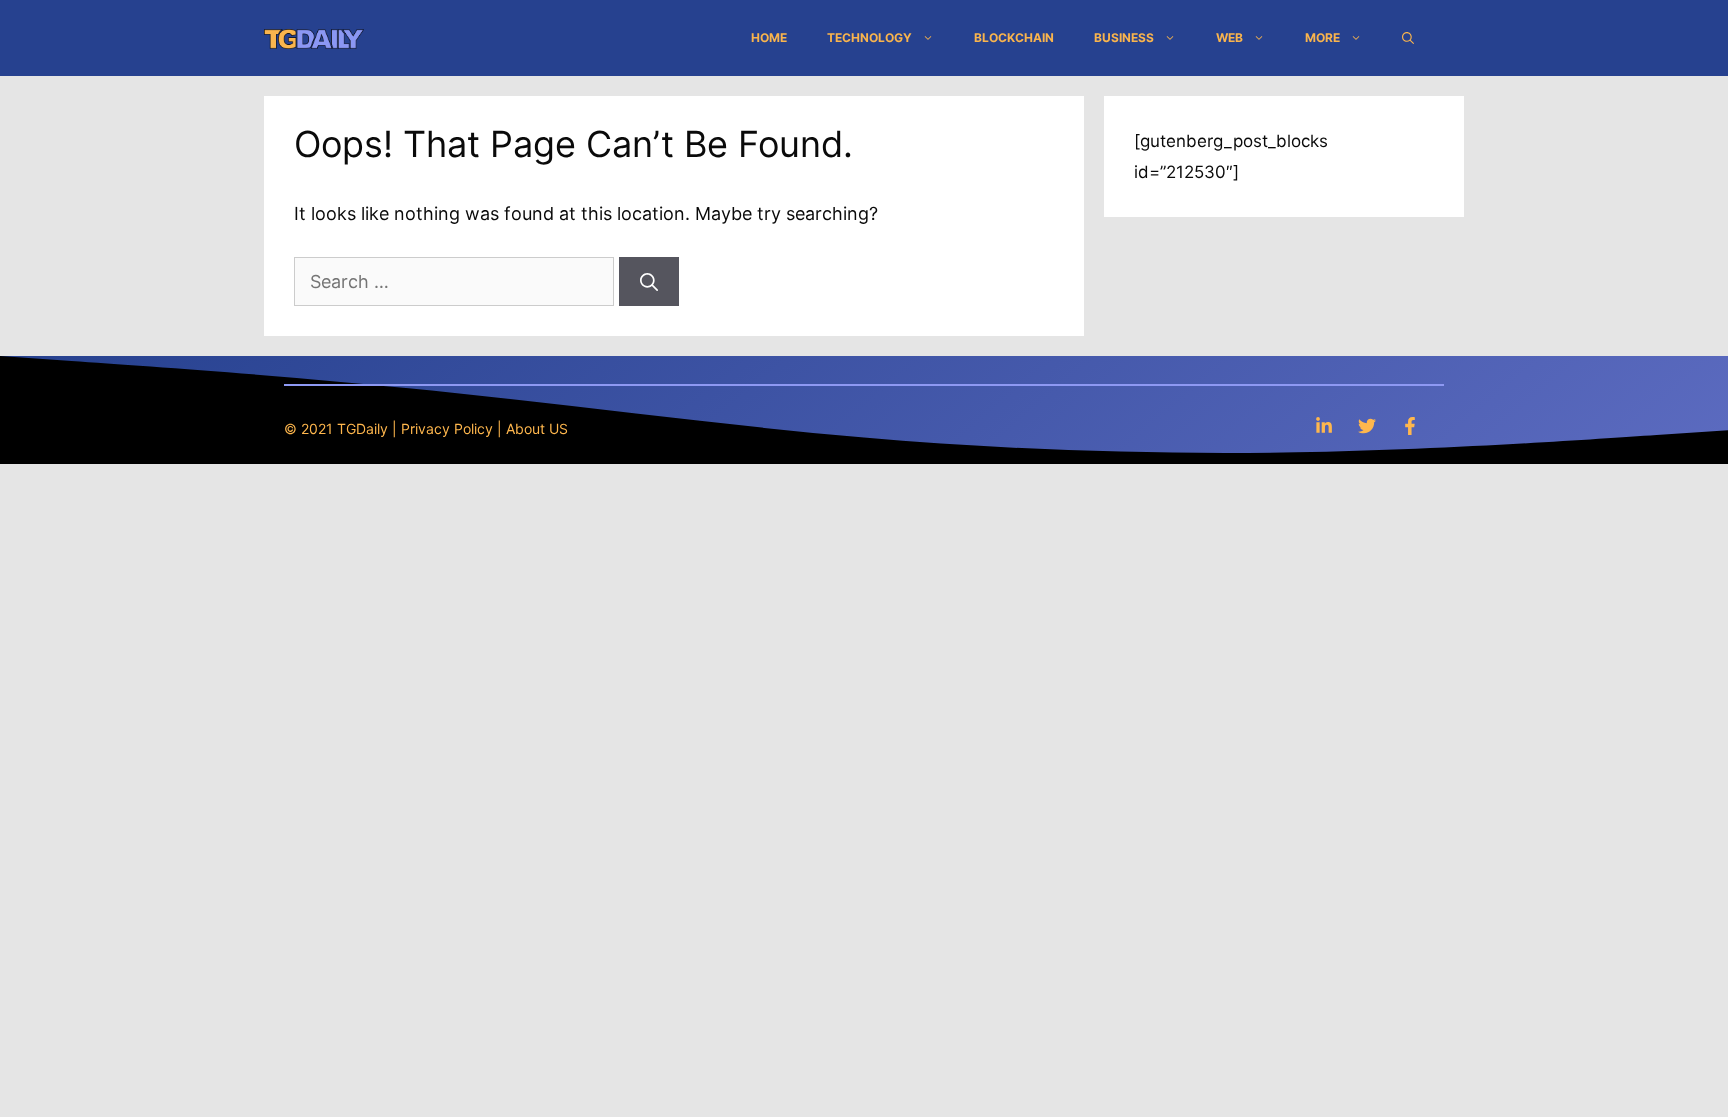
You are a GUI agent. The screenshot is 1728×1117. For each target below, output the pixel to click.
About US (537, 428)
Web (1229, 37)
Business (1124, 37)
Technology (869, 37)
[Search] (649, 281)
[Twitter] (1367, 425)
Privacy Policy (447, 428)
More (1322, 37)
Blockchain (1014, 37)
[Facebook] (1410, 425)
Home (769, 37)
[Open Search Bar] (1408, 38)
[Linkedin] (1324, 425)
